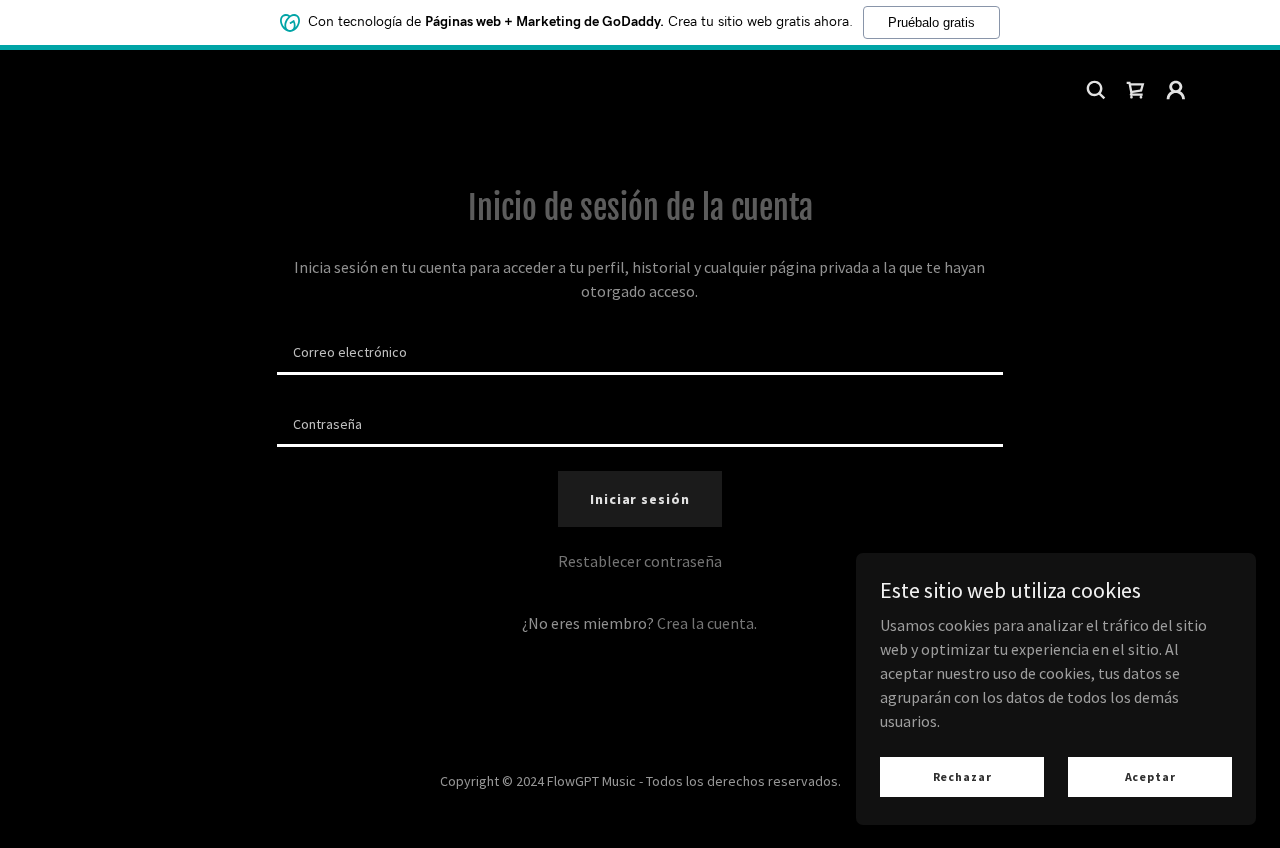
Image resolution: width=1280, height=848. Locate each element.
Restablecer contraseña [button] (640, 561)
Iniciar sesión (640, 499)
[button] (1176, 90)
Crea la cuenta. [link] (707, 623)
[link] (1136, 90)
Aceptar (1150, 776)
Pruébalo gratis (931, 22)
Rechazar (962, 776)
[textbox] (639, 351)
